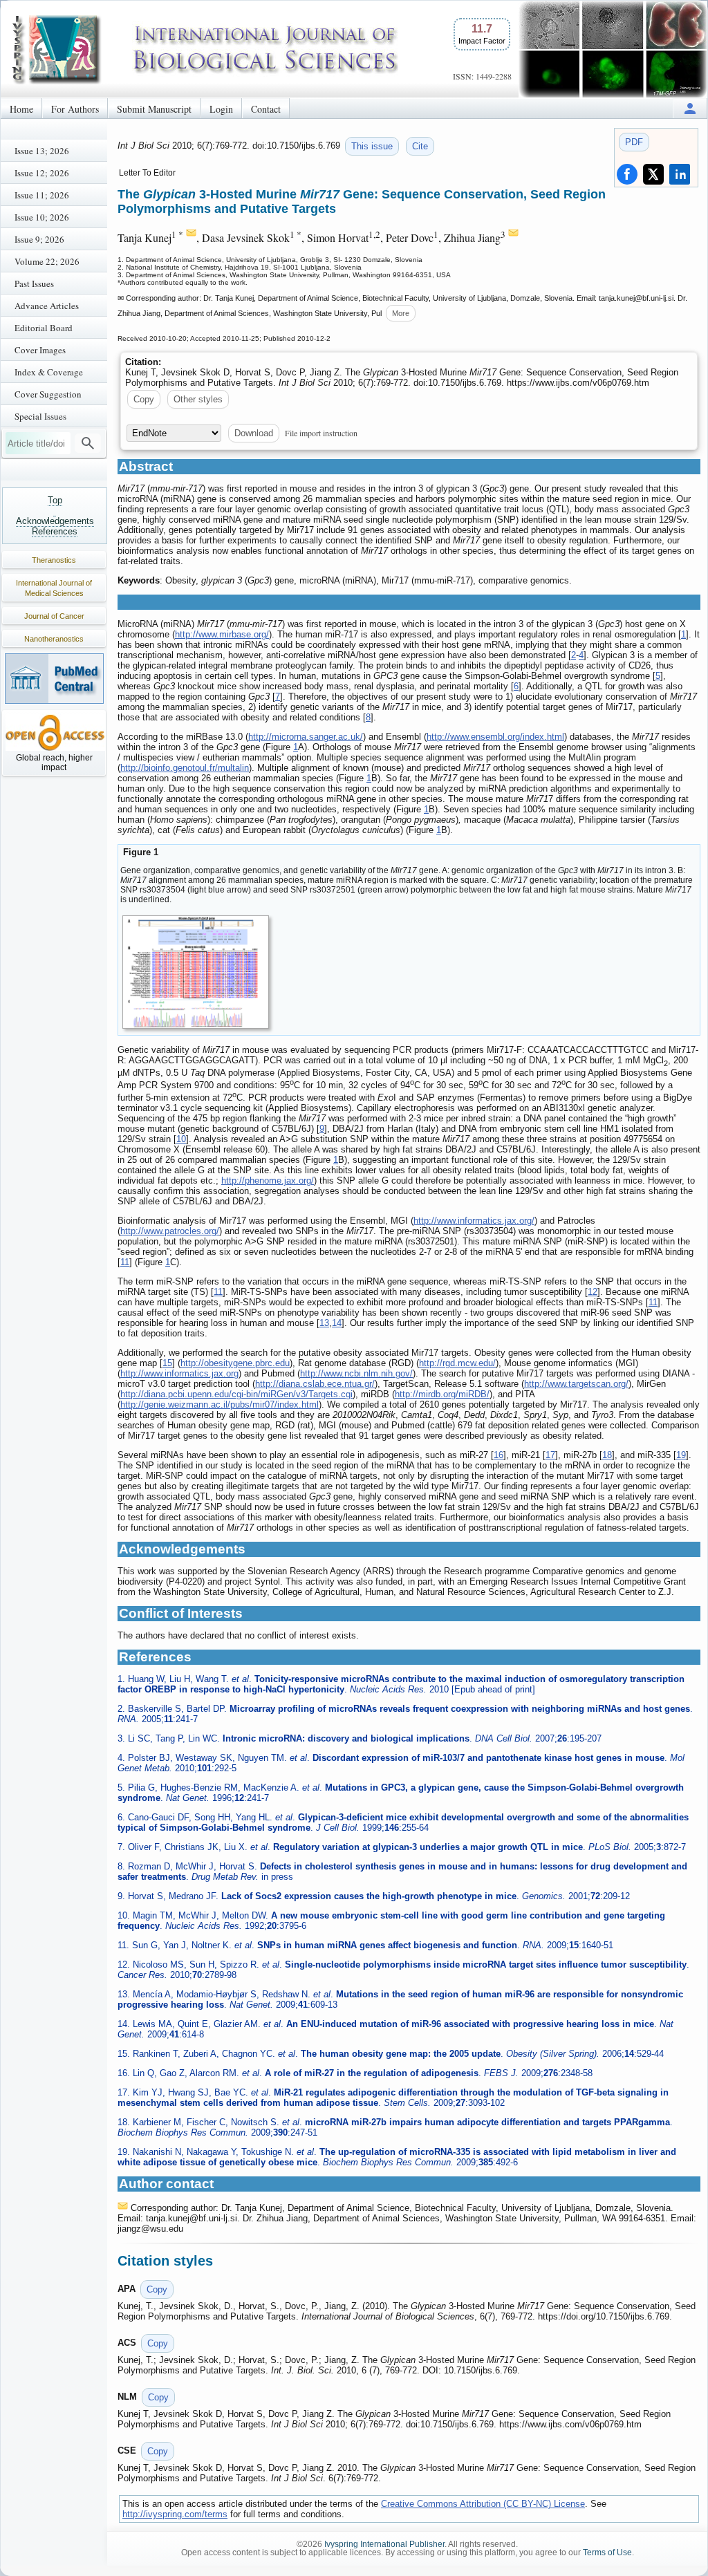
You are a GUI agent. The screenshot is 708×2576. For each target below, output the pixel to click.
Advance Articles (47, 306)
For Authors (75, 109)
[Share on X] (653, 174)
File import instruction (321, 433)
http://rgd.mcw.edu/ (457, 1363)
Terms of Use (607, 2552)
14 (337, 1323)
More (401, 313)
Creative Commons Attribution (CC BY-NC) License (483, 2504)
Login (221, 109)
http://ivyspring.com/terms (175, 2514)
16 (499, 1455)
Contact (266, 109)
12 (593, 1292)
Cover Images (40, 350)
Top (55, 500)
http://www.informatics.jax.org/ (474, 1221)
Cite (420, 146)
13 (324, 1323)
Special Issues (40, 416)
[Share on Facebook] (627, 174)
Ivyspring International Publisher (384, 2544)
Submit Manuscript (154, 109)
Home (21, 109)
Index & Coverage (49, 372)
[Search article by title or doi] (88, 443)
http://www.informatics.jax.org (179, 1373)
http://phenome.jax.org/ (268, 1180)
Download (254, 433)
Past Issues (34, 283)
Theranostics (54, 560)
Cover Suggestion (48, 394)
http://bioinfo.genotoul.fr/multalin (185, 768)
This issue (372, 146)
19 (681, 1455)
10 (181, 1139)
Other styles (198, 399)
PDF (634, 142)
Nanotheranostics (54, 639)
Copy (144, 399)
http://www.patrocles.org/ (170, 1231)
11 (125, 1262)
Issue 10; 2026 (42, 217)
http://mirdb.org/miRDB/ (442, 1394)
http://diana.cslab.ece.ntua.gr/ (315, 1384)
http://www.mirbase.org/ (222, 634)
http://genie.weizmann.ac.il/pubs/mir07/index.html (220, 1404)
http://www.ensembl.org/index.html (495, 737)
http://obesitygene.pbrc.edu (235, 1363)
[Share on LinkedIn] (680, 174)
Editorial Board (44, 328)
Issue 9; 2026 (39, 239)
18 (607, 1455)
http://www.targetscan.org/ (576, 1384)
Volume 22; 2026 (47, 261)
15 (167, 1363)
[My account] (690, 108)
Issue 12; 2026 (42, 173)
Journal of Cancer (54, 616)
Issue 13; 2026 (42, 151)
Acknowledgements (55, 521)
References (55, 531)
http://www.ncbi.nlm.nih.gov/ (356, 1373)
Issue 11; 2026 (42, 195)
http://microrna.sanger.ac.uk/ (306, 737)
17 (550, 1455)
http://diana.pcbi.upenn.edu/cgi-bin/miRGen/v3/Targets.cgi (236, 1394)
